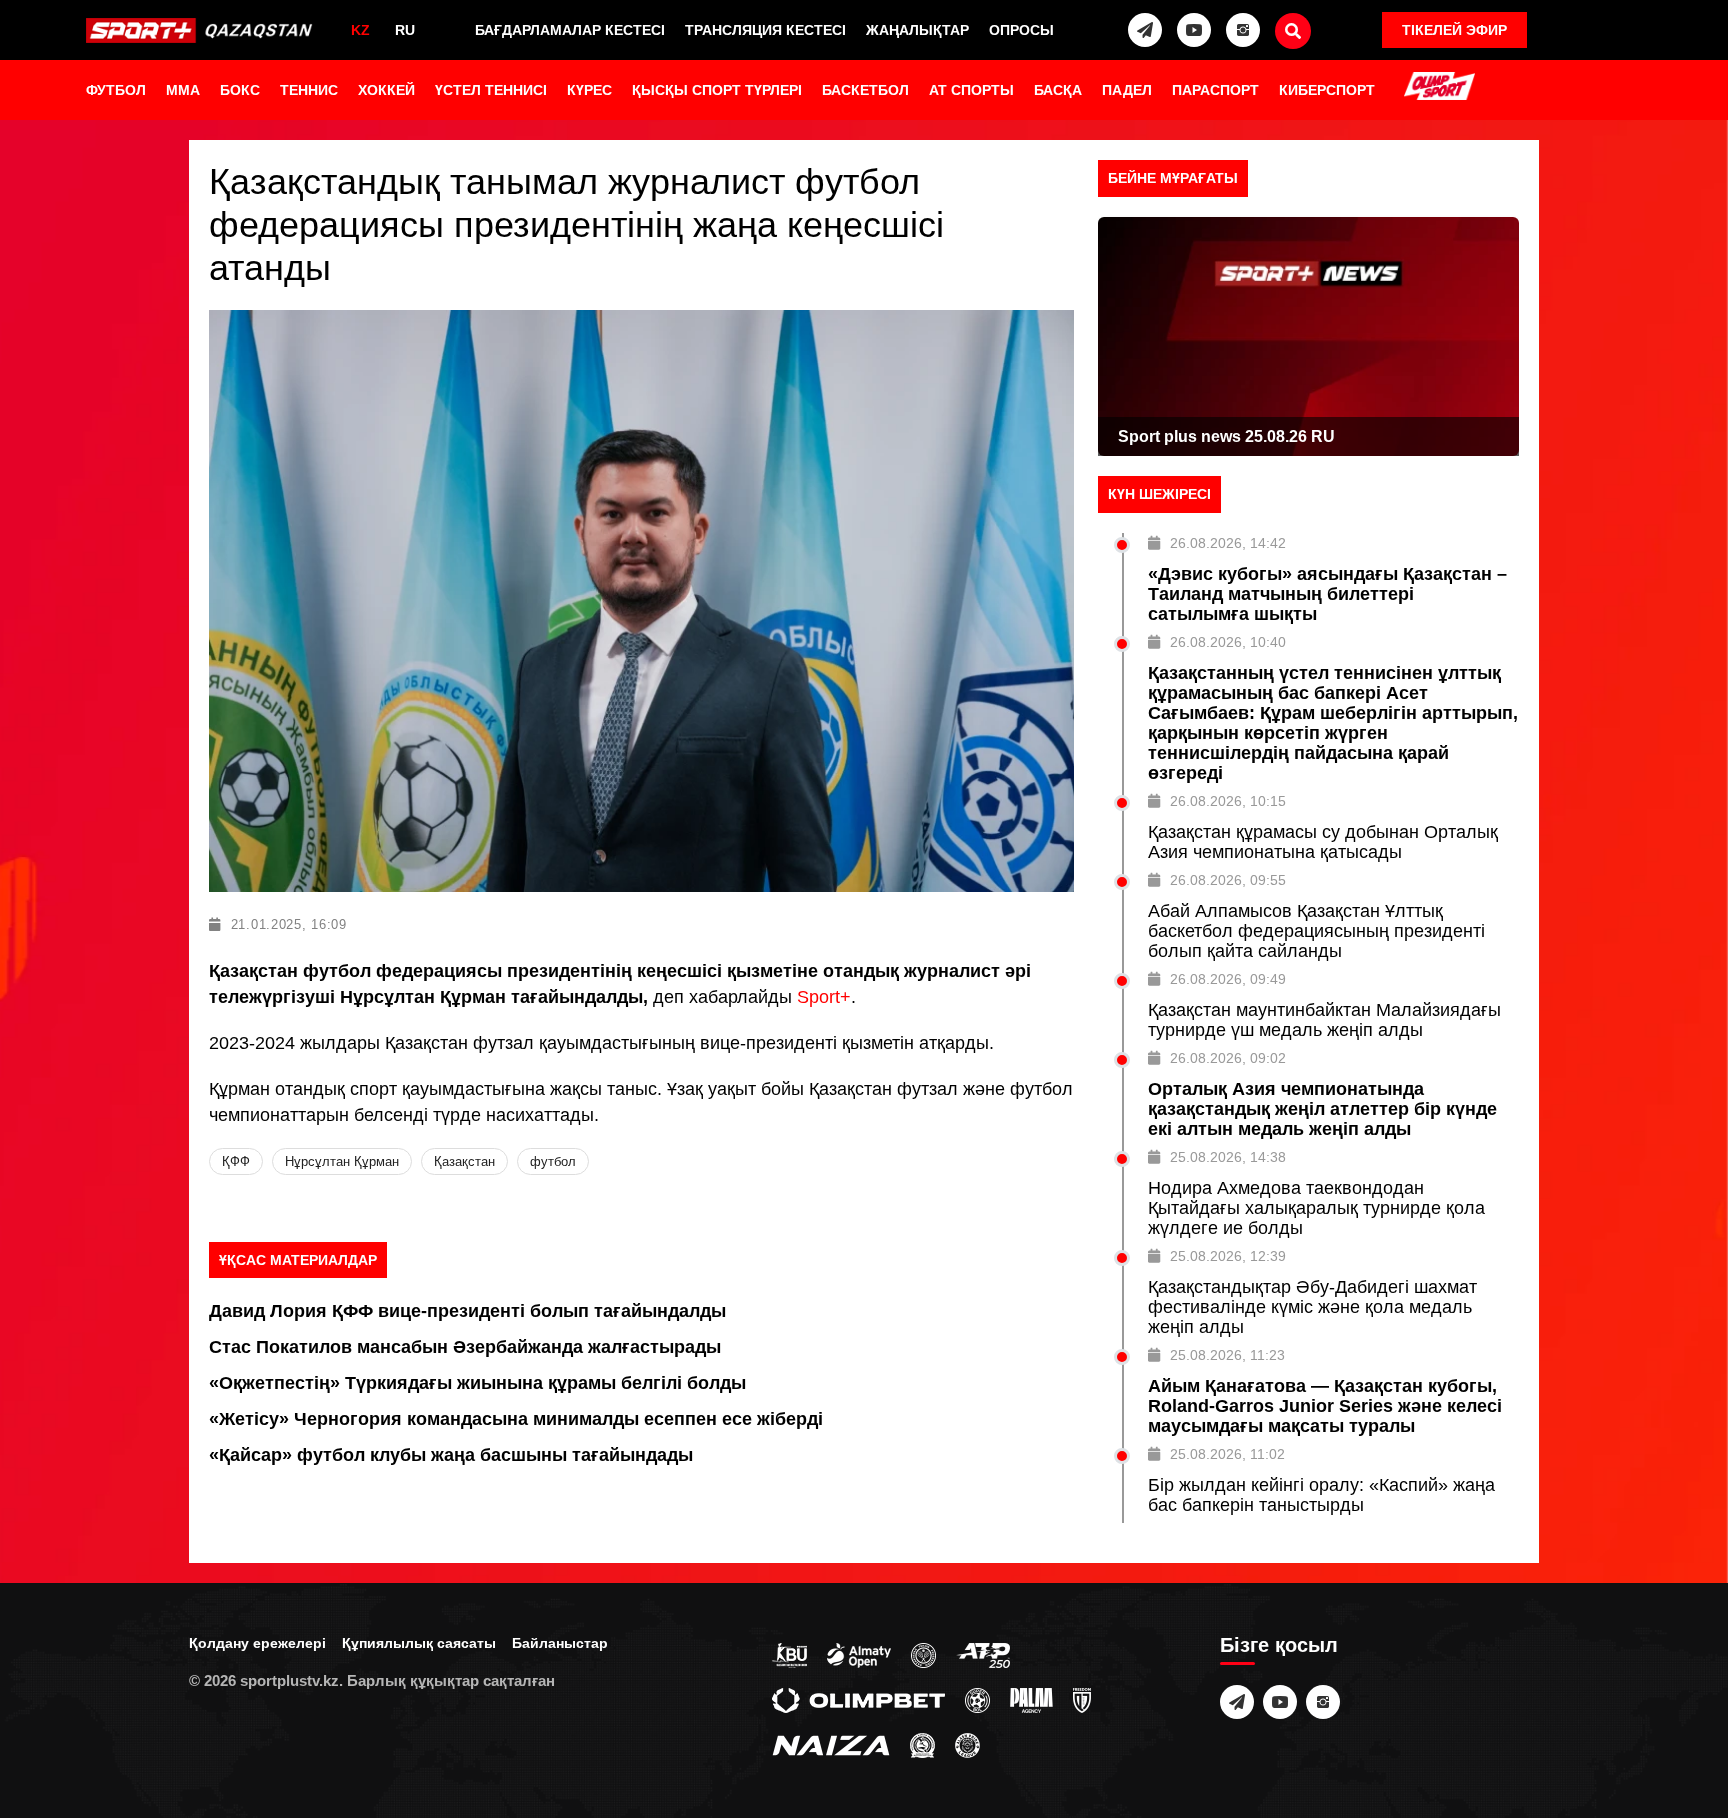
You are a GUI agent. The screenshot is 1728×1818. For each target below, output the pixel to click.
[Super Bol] (977, 1699)
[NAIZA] (831, 1744)
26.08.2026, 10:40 (1228, 642)
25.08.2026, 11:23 (1227, 1355)
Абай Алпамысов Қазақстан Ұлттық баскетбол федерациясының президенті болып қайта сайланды (1316, 931)
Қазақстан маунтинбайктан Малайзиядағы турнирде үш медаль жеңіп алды (1324, 1020)
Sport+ (824, 997)
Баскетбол (865, 90)
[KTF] (923, 1654)
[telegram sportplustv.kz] (1145, 30)
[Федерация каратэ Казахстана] (922, 1744)
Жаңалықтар (917, 30)
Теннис (309, 90)
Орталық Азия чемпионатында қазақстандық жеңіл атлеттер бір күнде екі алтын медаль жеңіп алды (1322, 1109)
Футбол (116, 90)
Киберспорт (1327, 90)
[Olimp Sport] (1439, 88)
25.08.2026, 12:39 (1228, 1256)
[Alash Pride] (967, 1744)
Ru (405, 30)
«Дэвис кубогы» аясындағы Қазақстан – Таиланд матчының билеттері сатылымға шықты (1327, 594)
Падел (1127, 90)
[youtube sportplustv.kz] (1194, 30)
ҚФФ (236, 1161)
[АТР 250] (983, 1654)
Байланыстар (560, 1643)
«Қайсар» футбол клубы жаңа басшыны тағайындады (451, 1455)
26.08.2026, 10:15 (1228, 801)
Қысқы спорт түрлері (717, 90)
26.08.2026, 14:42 (1228, 543)
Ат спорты (971, 90)
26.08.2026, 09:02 (1228, 1058)
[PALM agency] (1031, 1699)
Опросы (1021, 30)
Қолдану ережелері (257, 1643)
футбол (553, 1161)
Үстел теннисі (491, 90)
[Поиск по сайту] (1293, 31)
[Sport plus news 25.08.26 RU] (1308, 336)
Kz (360, 30)
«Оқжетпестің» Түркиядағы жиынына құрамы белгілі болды (477, 1383)
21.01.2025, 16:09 (289, 924)
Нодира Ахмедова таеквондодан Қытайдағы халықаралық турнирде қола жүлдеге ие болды (1316, 1208)
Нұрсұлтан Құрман (342, 1161)
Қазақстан (464, 1161)
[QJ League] (1082, 1699)
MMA (183, 90)
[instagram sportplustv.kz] (1243, 30)
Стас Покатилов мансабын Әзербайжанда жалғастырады (465, 1347)
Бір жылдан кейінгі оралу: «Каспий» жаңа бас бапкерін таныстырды (1321, 1495)
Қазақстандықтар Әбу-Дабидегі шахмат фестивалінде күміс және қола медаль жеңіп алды (1312, 1307)
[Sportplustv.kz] (202, 30)
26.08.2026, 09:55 (1228, 880)
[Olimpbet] (858, 1699)
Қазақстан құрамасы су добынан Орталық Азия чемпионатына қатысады (1323, 842)
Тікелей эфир (1454, 30)
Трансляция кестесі (765, 30)
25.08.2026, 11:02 (1227, 1454)
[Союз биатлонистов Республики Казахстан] (789, 1654)
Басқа (1058, 90)
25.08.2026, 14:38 (1228, 1157)
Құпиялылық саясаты (419, 1643)
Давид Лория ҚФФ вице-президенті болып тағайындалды (467, 1311)
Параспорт (1215, 90)
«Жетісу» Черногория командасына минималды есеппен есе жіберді (516, 1419)
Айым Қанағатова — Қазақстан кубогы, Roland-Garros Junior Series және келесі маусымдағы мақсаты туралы (1325, 1406)
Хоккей (386, 90)
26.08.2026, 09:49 (1228, 979)
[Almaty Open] (859, 1654)
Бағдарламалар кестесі (570, 30)
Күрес (589, 90)
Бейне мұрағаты (1173, 178)
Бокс (240, 90)
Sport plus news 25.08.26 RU (1226, 436)
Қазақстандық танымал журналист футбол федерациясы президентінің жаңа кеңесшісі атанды (576, 224)
